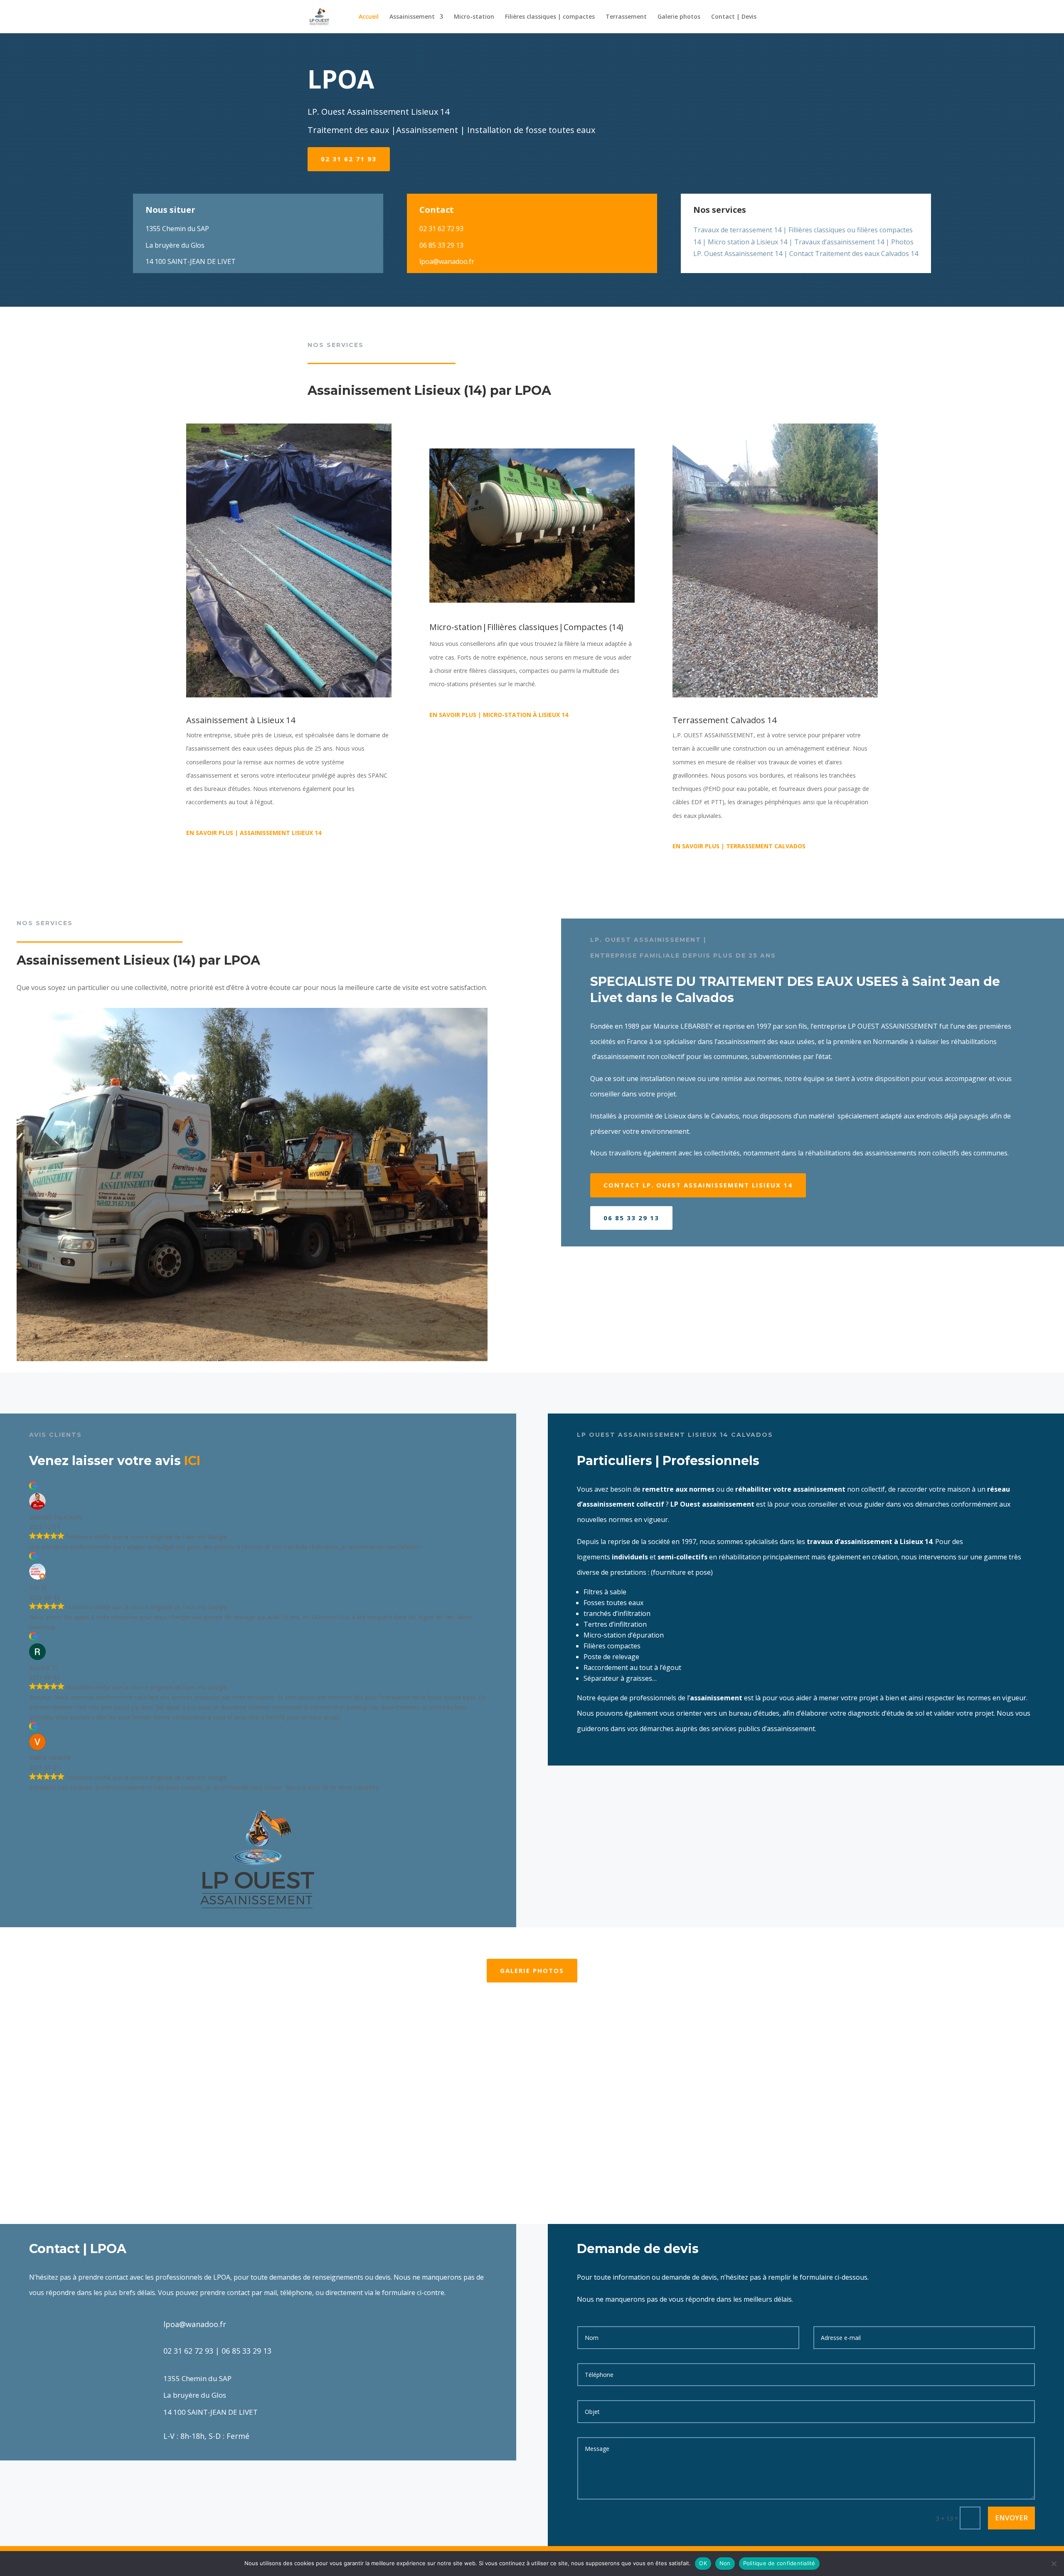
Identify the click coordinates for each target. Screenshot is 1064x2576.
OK (703, 2563)
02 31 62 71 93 (349, 159)
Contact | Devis (734, 17)
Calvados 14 (900, 254)
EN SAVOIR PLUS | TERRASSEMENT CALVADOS (739, 846)
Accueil (369, 17)
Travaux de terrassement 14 (737, 230)
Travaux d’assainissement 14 (839, 242)
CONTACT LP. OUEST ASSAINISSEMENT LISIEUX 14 (698, 1185)
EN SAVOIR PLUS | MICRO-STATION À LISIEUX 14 (499, 715)
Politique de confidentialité (779, 2563)
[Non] (1054, 2564)
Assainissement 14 (753, 254)
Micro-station (474, 17)
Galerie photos (679, 17)
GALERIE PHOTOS (532, 1970)
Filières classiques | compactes (550, 17)
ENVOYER (1011, 2518)
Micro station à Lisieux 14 (748, 242)
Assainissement (412, 17)
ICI (192, 1461)
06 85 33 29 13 (631, 1218)
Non (725, 2563)
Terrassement (626, 17)
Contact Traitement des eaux (834, 254)
